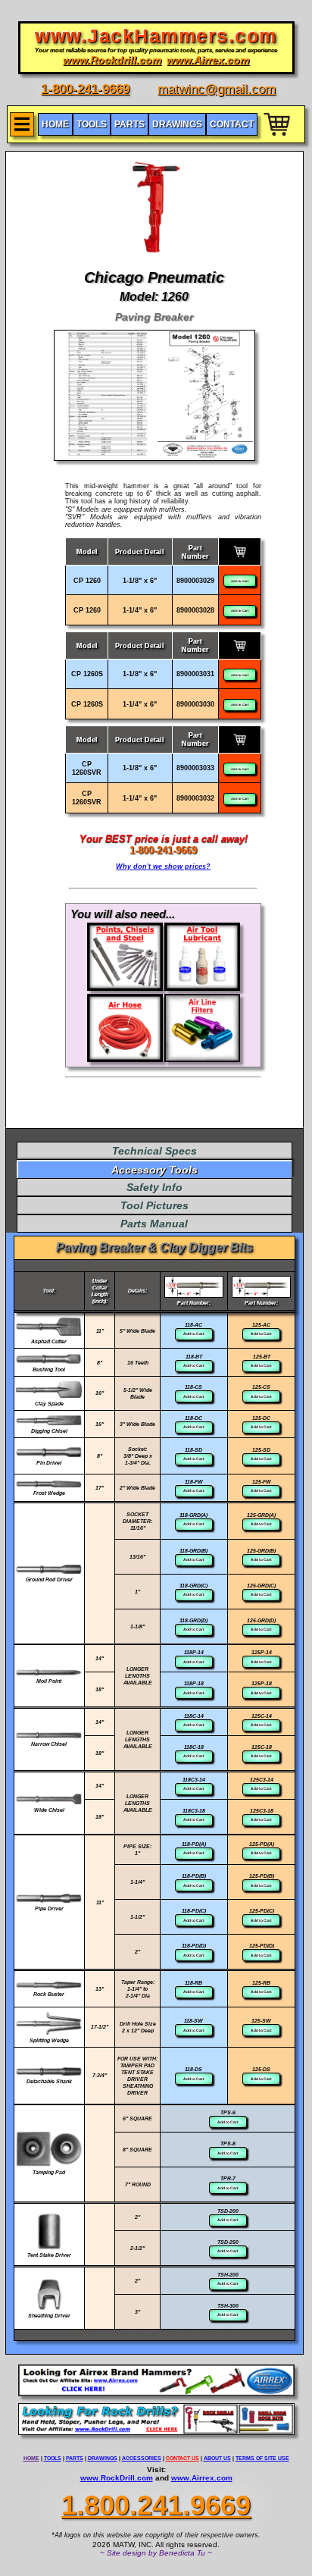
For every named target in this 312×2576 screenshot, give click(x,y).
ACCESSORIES (142, 2458)
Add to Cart (240, 581)
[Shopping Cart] (278, 138)
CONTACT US (183, 2458)
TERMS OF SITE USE (262, 2458)
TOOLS (53, 2458)
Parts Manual (154, 1224)
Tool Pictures (154, 1205)
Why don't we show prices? (163, 867)
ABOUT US (217, 2458)
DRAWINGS (103, 2458)
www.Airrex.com (202, 2478)
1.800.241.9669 (156, 2505)
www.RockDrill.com (117, 2478)
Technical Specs (154, 1151)
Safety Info (154, 1187)
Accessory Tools (154, 1170)
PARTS (75, 2458)
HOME (31, 2458)
